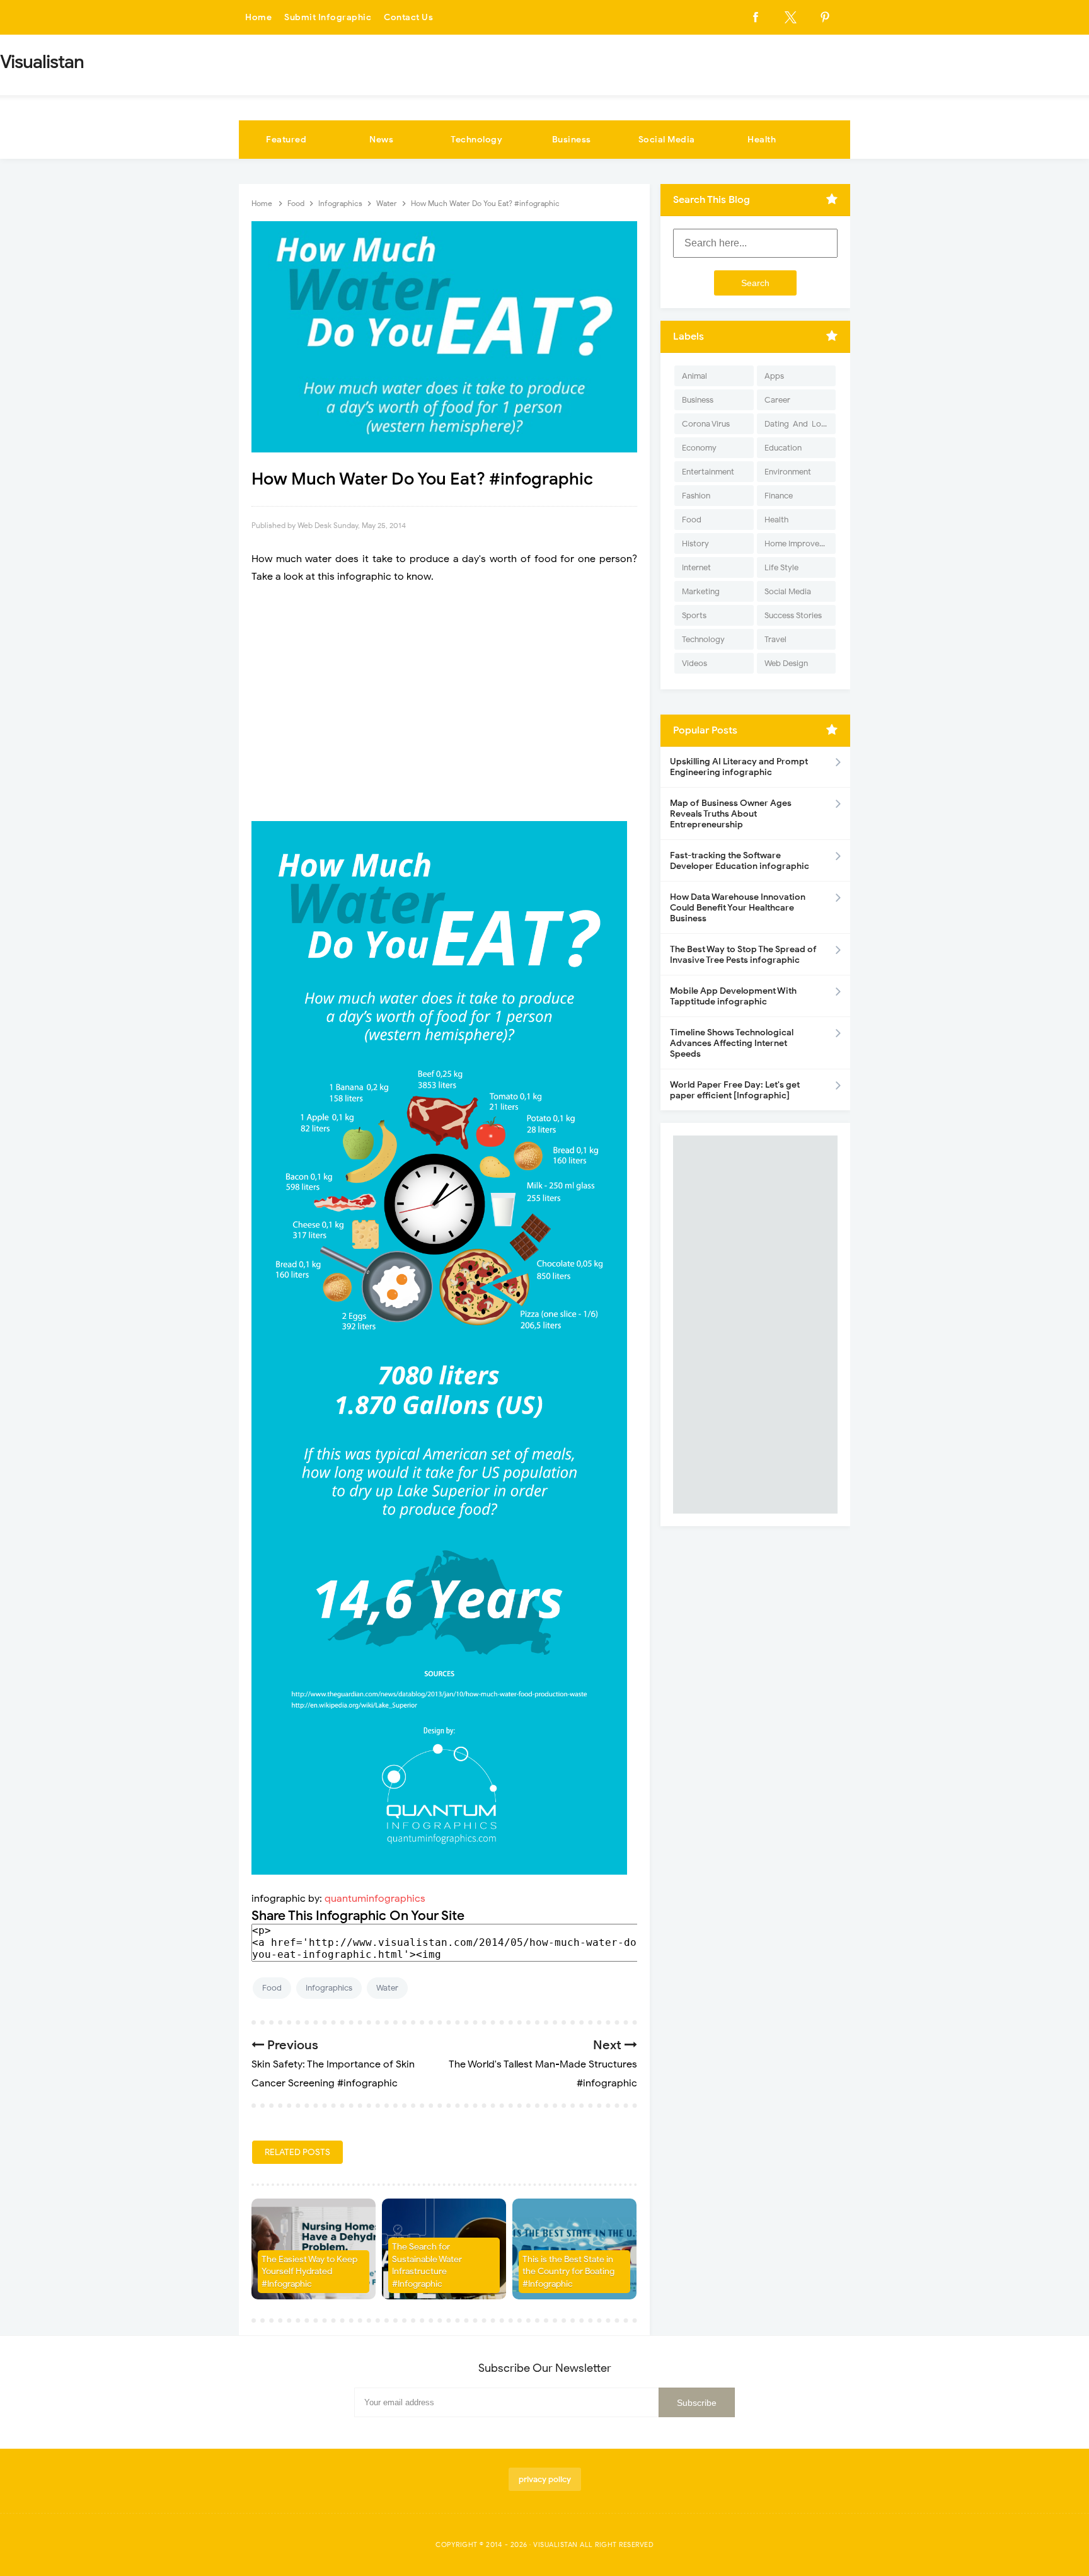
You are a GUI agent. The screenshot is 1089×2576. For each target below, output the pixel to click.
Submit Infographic (328, 17)
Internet (696, 567)
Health (762, 140)
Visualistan (556, 2544)
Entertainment (708, 472)
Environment (788, 472)
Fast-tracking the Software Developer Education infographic (740, 861)
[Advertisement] (444, 703)
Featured (286, 140)
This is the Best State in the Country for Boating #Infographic (568, 2272)
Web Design (786, 663)
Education (783, 448)
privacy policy (545, 2479)
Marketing (701, 591)
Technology (476, 140)
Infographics (329, 1988)
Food (272, 1988)
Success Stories (793, 615)
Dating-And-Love (797, 424)
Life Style (781, 567)
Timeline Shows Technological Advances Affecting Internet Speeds (732, 1043)
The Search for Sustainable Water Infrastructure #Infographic (427, 2265)
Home (258, 17)
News (381, 140)
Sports (694, 615)
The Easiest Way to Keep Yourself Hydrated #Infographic (309, 2272)
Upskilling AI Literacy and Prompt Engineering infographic (739, 767)
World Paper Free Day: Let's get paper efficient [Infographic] (735, 1090)
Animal (694, 376)
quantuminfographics (375, 1899)
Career (777, 400)
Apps (774, 376)
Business (572, 140)
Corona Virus (706, 424)
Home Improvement (800, 543)
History (695, 543)
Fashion (696, 496)
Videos (694, 663)
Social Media (667, 140)
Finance (779, 496)
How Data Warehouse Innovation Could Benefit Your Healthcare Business (738, 908)
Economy (699, 448)
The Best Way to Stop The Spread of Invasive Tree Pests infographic (743, 955)
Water (387, 1988)
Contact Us (408, 17)
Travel (775, 639)
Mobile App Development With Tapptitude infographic (733, 996)
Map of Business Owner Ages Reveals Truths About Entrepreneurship (731, 814)
